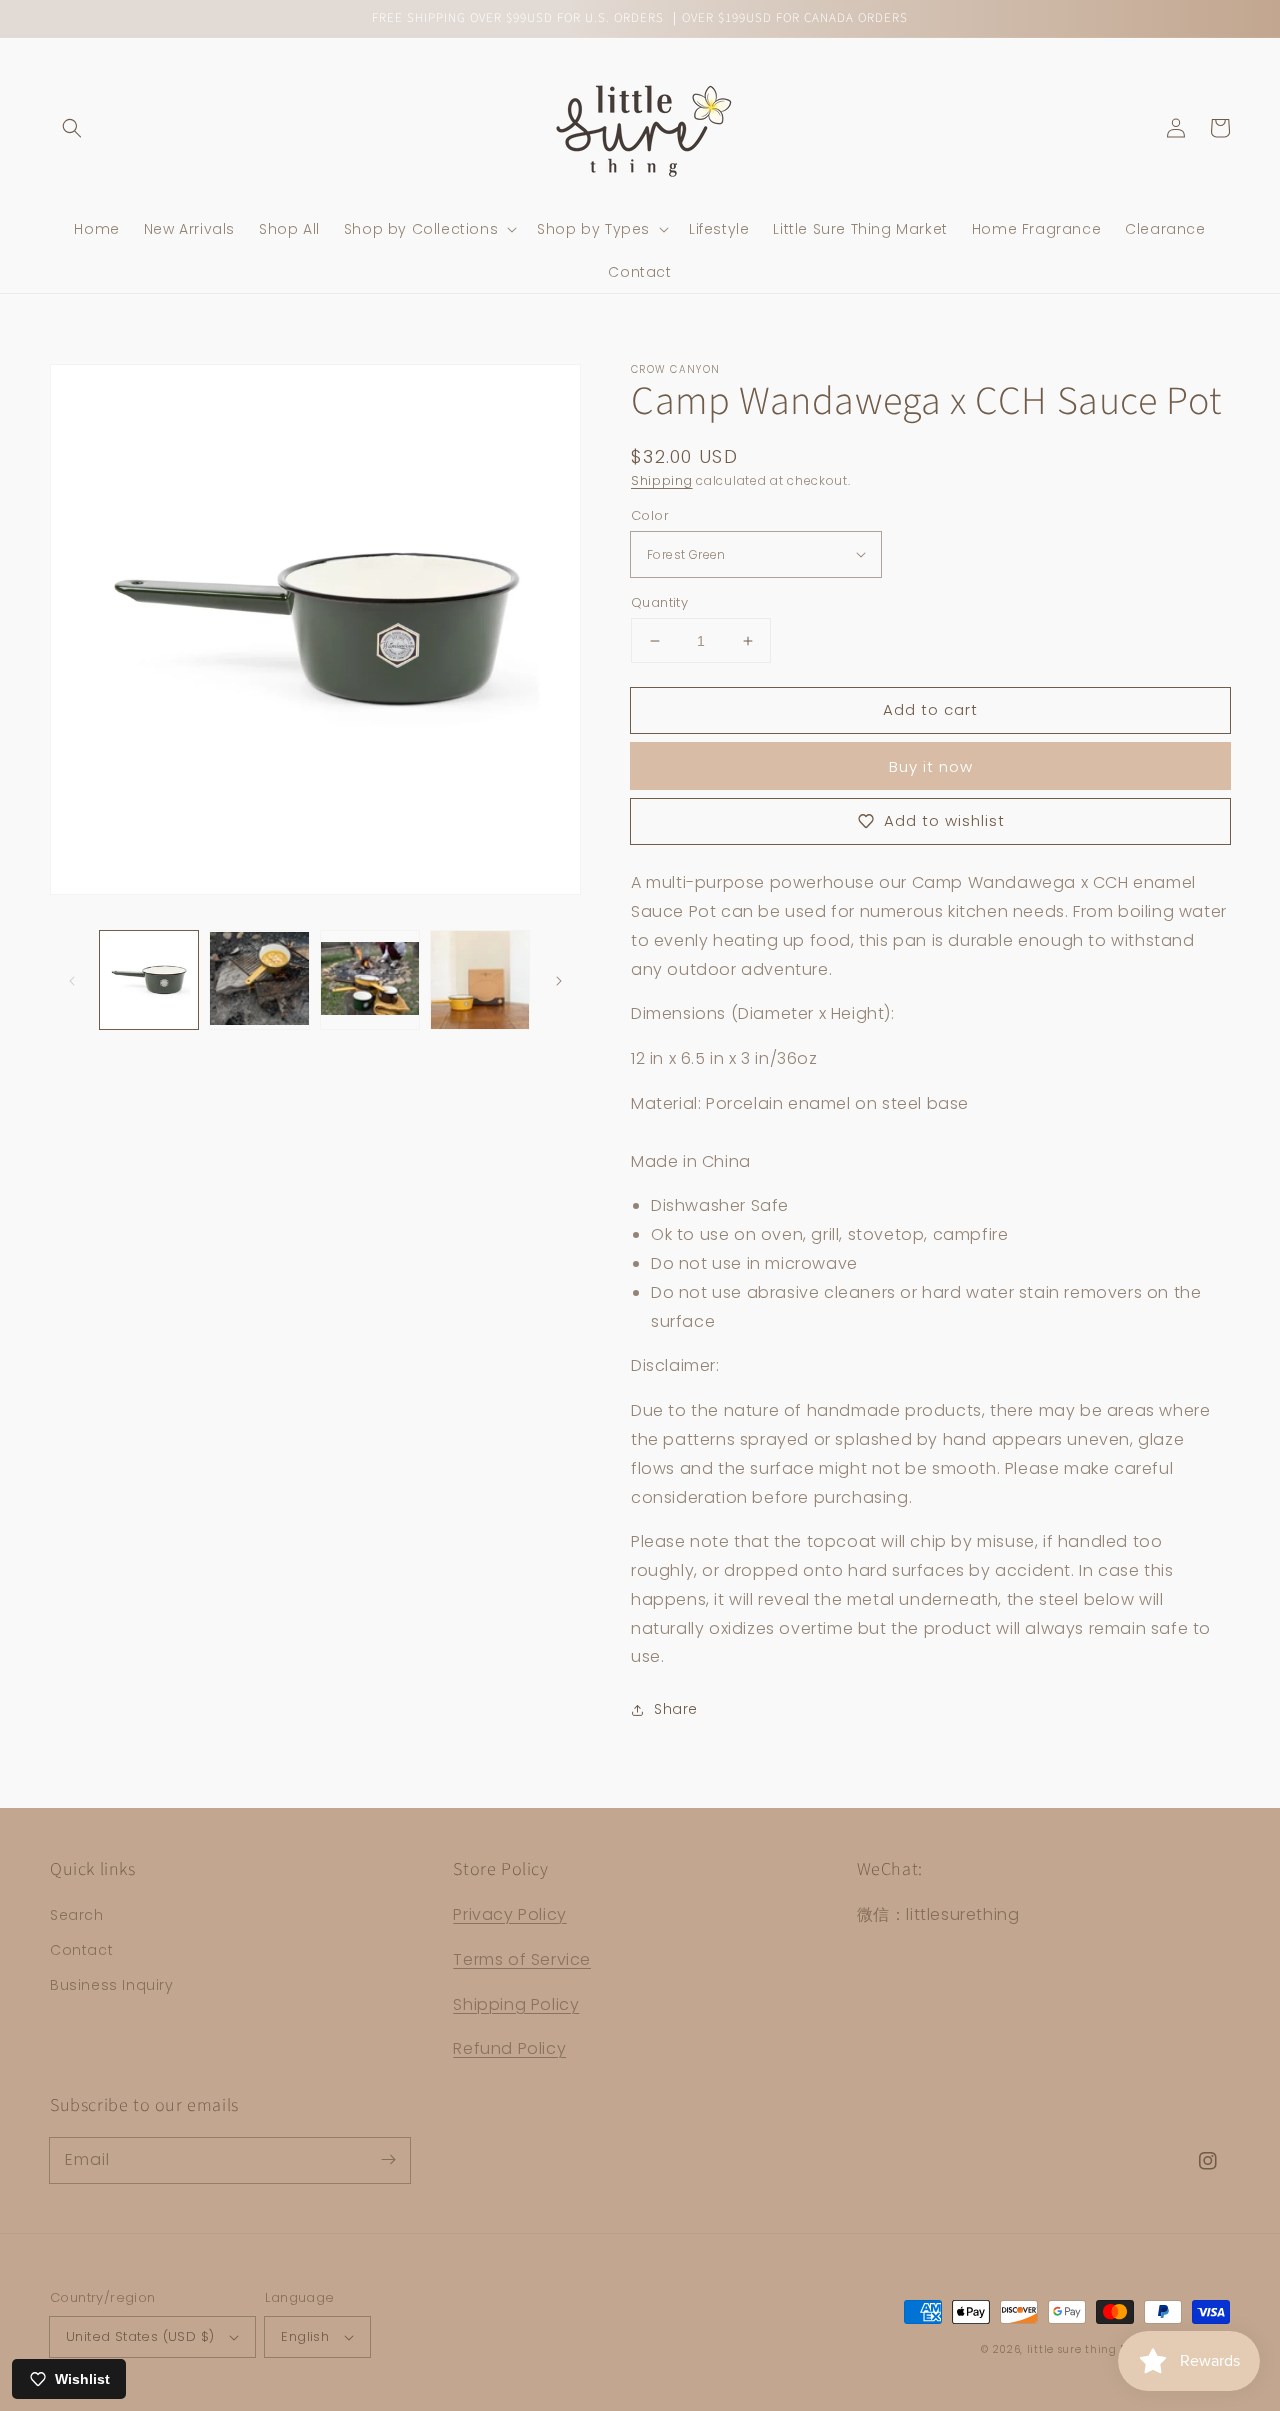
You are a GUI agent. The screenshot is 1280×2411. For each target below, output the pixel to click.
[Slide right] (559, 980)
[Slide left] (72, 980)
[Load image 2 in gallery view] (259, 980)
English (305, 2336)
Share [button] (676, 1709)
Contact (81, 1950)
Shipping (662, 480)
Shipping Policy (516, 2004)
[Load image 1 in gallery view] (149, 980)
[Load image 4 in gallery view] (480, 980)
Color (650, 515)
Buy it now (931, 766)
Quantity (659, 602)
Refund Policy (509, 2048)
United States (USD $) (140, 2336)
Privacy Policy (509, 1914)
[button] (72, 128)
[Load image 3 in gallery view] (370, 980)
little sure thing (1072, 2349)
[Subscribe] (388, 2160)
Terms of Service (522, 1959)
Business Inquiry (112, 1985)
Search (77, 1915)
